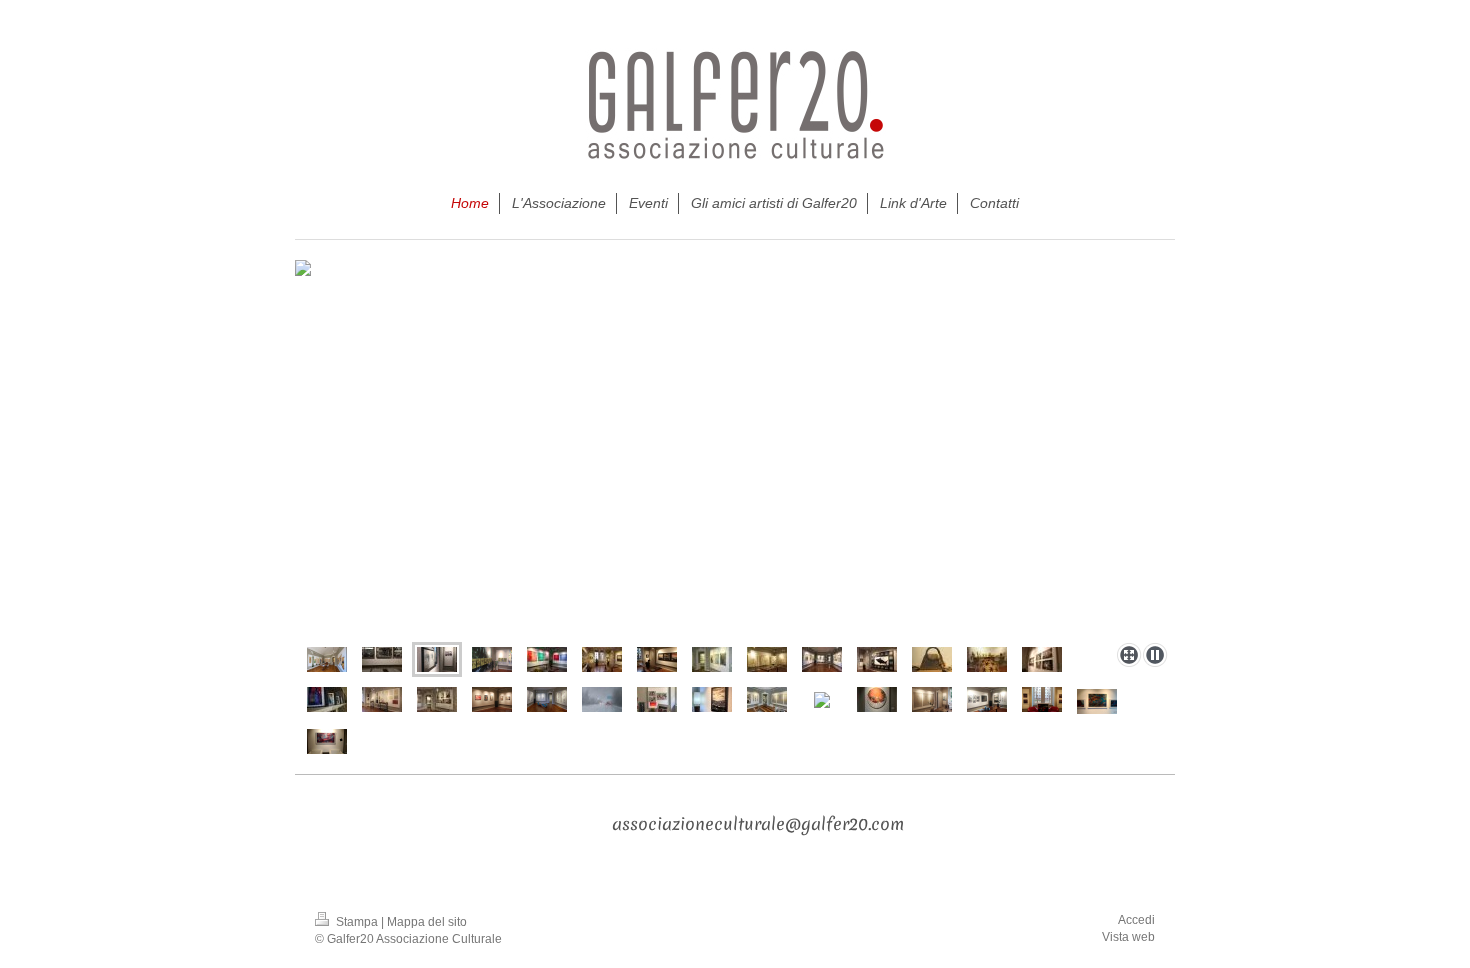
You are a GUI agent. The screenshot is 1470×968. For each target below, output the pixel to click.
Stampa (357, 922)
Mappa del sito (427, 922)
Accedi (1136, 920)
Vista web (1128, 937)
